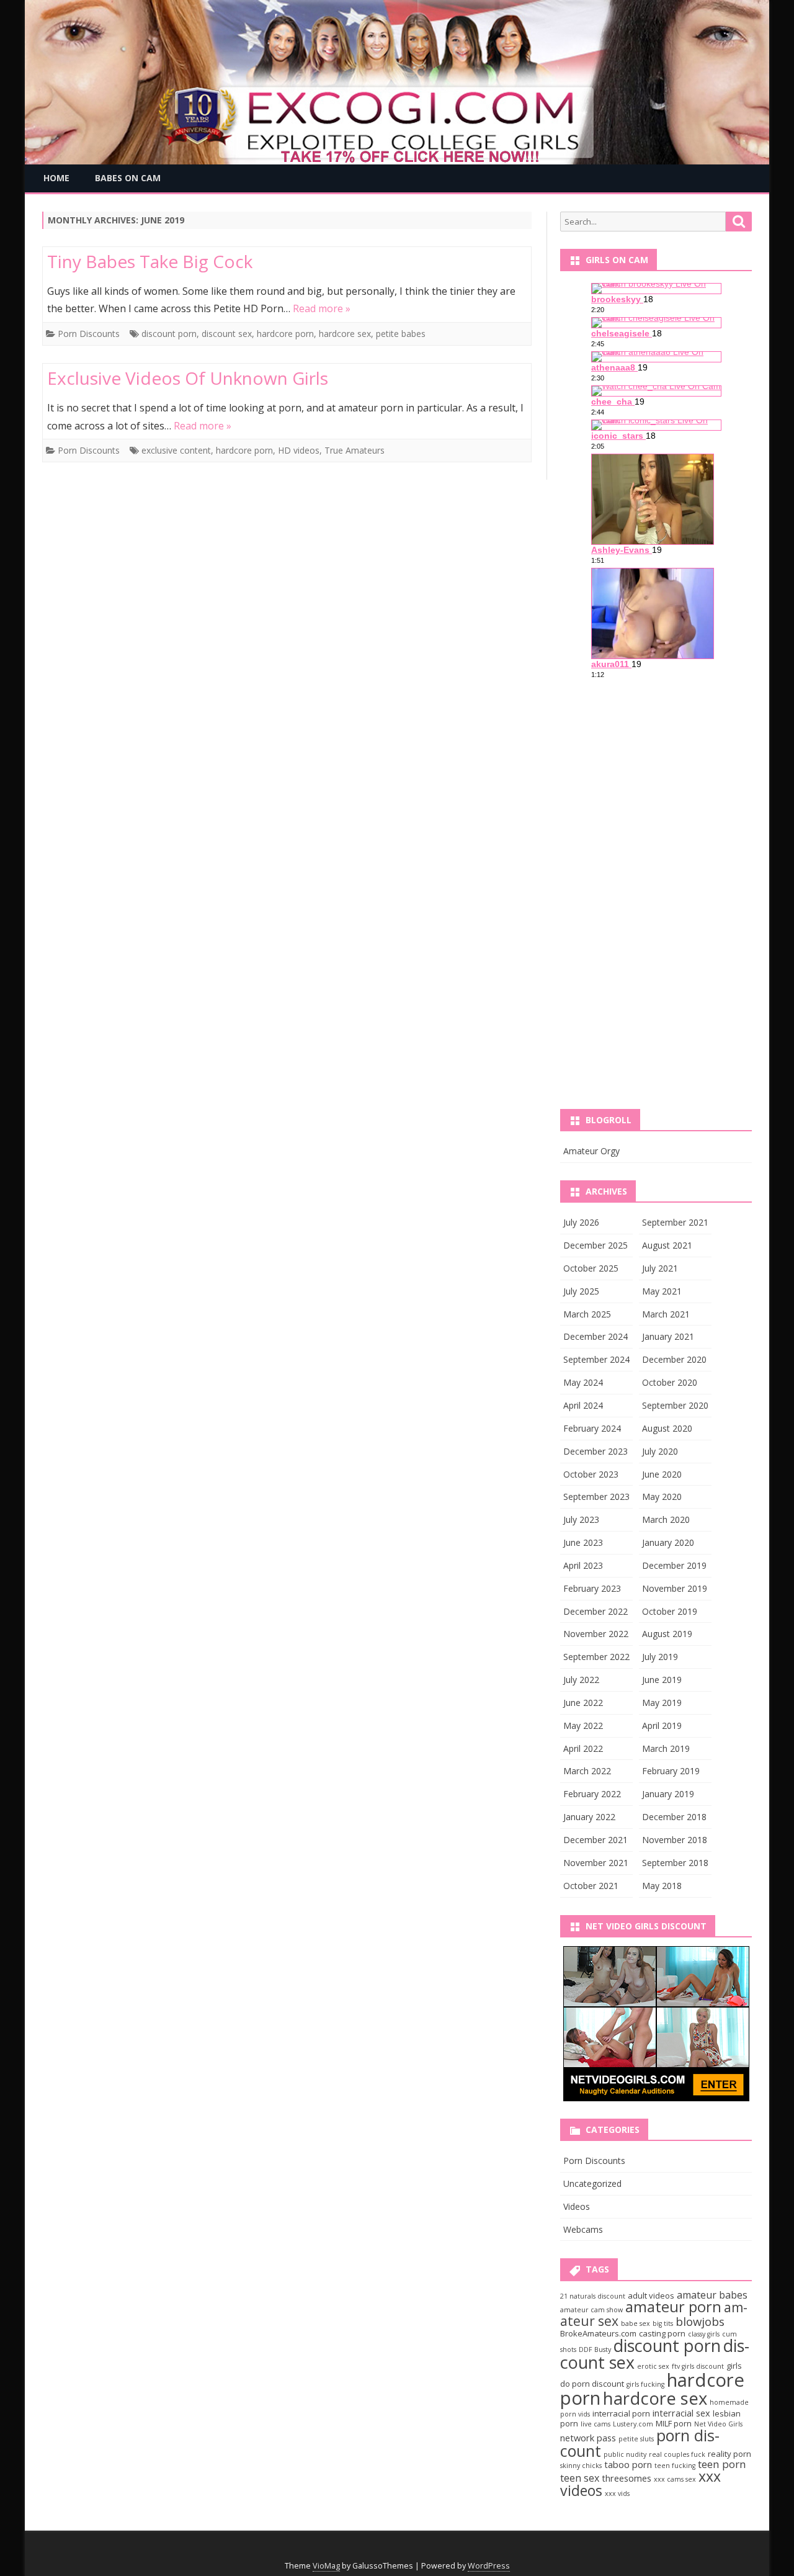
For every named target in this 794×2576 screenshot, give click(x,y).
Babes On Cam (128, 178)
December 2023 (595, 1451)
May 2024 (583, 1382)
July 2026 (581, 1222)
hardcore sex (345, 334)
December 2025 (595, 1245)
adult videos (651, 2296)
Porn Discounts (89, 334)
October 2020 (670, 1382)
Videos (577, 2206)
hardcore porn (285, 334)
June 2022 (583, 1703)
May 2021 (662, 1291)
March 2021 (666, 1314)
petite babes (401, 334)
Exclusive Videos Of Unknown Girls (188, 378)
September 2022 (596, 1657)
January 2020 (668, 1542)
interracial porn (621, 2413)
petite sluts (636, 2439)
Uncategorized (592, 2183)
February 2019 (671, 1771)
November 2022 (596, 1634)
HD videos (299, 450)
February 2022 (592, 1794)
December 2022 (595, 1611)
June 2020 (662, 1474)
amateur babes (712, 2295)
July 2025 (581, 1291)
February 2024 (592, 1428)
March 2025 (587, 1314)
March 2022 (587, 1771)
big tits (663, 2323)
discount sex (227, 334)
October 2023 (591, 1474)
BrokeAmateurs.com (598, 2333)
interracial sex (681, 2413)
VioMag (326, 2566)
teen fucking (675, 2466)
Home (56, 178)
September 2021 (675, 1222)
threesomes (627, 2478)
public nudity (625, 2454)
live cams (595, 2424)
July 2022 (581, 1680)
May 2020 (662, 1497)
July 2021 (660, 1268)
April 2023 (583, 1565)
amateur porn (673, 2307)
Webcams (583, 2229)
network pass (588, 2438)
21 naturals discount (593, 2296)
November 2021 (596, 1863)
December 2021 (595, 1840)
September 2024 (596, 1359)
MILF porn (674, 2423)
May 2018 (662, 1886)
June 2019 (662, 1680)
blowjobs (700, 2321)
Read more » (322, 308)
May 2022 (583, 1726)
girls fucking (645, 2384)
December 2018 (674, 1817)
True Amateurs (355, 450)
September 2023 (596, 1497)
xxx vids (617, 2493)
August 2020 (667, 1428)
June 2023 (583, 1542)
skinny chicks (581, 2466)
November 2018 (675, 1840)
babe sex (636, 2323)
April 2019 (662, 1726)
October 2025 (591, 1268)
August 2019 (667, 1634)
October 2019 (670, 1611)
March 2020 (666, 1519)
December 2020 (674, 1359)
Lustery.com (633, 2424)
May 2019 (662, 1703)
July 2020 (660, 1451)
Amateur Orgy (591, 1151)
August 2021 (667, 1245)
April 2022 (583, 1748)
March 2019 (666, 1748)
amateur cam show (591, 2310)
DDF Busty (595, 2349)
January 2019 (668, 1794)
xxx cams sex (675, 2479)
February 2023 (592, 1588)
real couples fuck (677, 2454)
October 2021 (591, 1886)
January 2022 (589, 1817)
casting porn (662, 2333)
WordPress (489, 2566)
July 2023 (581, 1519)
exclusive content (176, 450)
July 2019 (660, 1657)
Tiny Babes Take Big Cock (150, 261)
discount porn (169, 334)
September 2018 (675, 1863)
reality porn (729, 2454)
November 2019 (675, 1588)
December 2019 (674, 1565)
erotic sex (653, 2366)
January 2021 (668, 1336)
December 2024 (595, 1336)
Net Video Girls (718, 2424)
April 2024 (583, 1405)
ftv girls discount (698, 2366)
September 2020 (675, 1405)
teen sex (580, 2478)
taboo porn (628, 2464)
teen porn (722, 2464)
